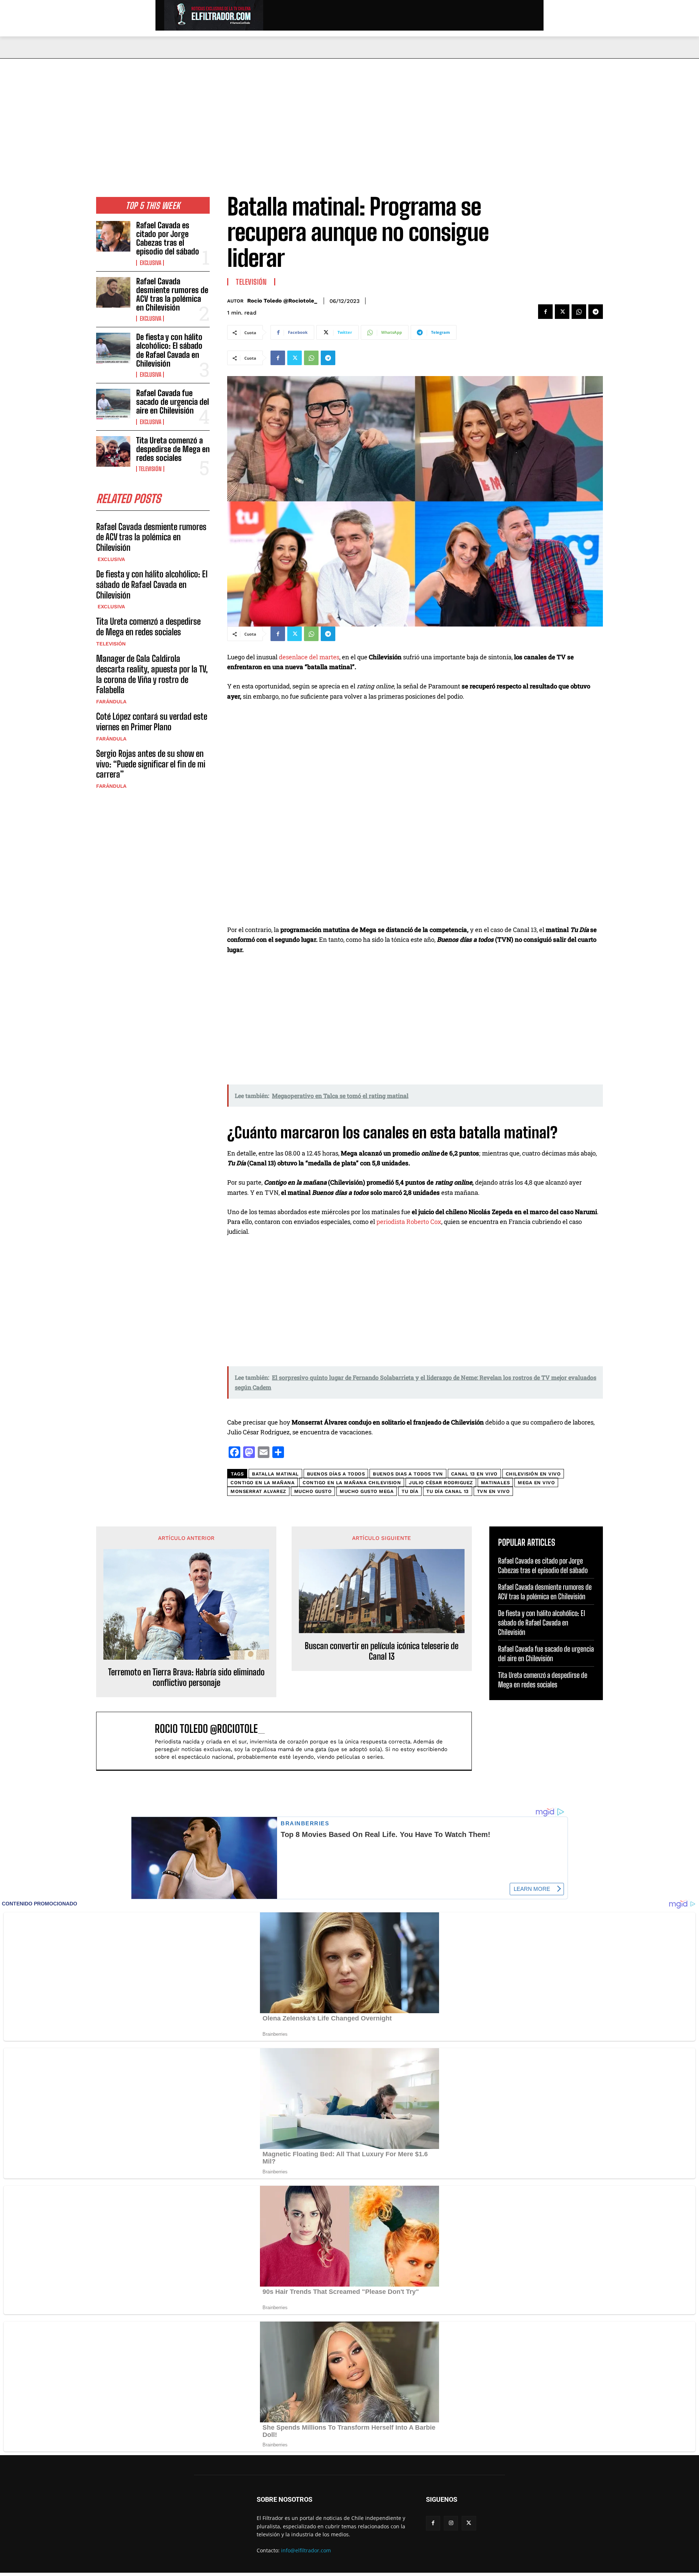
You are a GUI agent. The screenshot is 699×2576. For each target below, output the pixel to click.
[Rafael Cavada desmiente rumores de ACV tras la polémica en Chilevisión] (113, 292)
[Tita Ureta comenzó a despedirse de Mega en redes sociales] (113, 451)
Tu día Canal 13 (448, 1491)
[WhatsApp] (579, 312)
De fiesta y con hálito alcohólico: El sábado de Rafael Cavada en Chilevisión (169, 350)
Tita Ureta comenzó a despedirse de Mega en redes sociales (173, 449)
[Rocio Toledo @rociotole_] (129, 1741)
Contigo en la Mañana (262, 1483)
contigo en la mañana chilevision (352, 1483)
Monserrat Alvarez (258, 1491)
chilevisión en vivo (533, 1474)
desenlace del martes (309, 657)
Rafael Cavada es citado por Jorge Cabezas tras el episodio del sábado (168, 238)
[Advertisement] (349, 113)
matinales (495, 1483)
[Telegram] (596, 312)
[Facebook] (545, 312)
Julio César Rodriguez (441, 1483)
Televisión (150, 469)
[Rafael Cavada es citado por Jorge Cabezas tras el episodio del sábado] (113, 236)
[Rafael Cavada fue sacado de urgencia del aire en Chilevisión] (113, 404)
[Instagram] (451, 2523)
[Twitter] (562, 312)
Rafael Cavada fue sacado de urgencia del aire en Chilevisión (173, 402)
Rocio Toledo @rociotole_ (282, 301)
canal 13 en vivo (474, 1474)
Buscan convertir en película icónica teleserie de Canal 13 (382, 1651)
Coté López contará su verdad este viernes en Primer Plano (152, 722)
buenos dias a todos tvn (408, 1474)
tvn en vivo (493, 1491)
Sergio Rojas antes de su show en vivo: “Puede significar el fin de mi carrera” (151, 764)
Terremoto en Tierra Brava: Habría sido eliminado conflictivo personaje (186, 1677)
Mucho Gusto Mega (367, 1491)
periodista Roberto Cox (409, 1222)
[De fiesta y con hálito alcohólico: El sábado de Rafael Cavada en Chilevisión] (113, 348)
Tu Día (410, 1491)
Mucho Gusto (313, 1491)
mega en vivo (536, 1483)
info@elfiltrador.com (306, 2550)
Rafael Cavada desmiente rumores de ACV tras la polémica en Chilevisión (172, 295)
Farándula (111, 702)
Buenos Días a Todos (336, 1474)
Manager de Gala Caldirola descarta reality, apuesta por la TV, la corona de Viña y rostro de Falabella (152, 674)
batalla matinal (275, 1474)
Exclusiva (150, 263)
